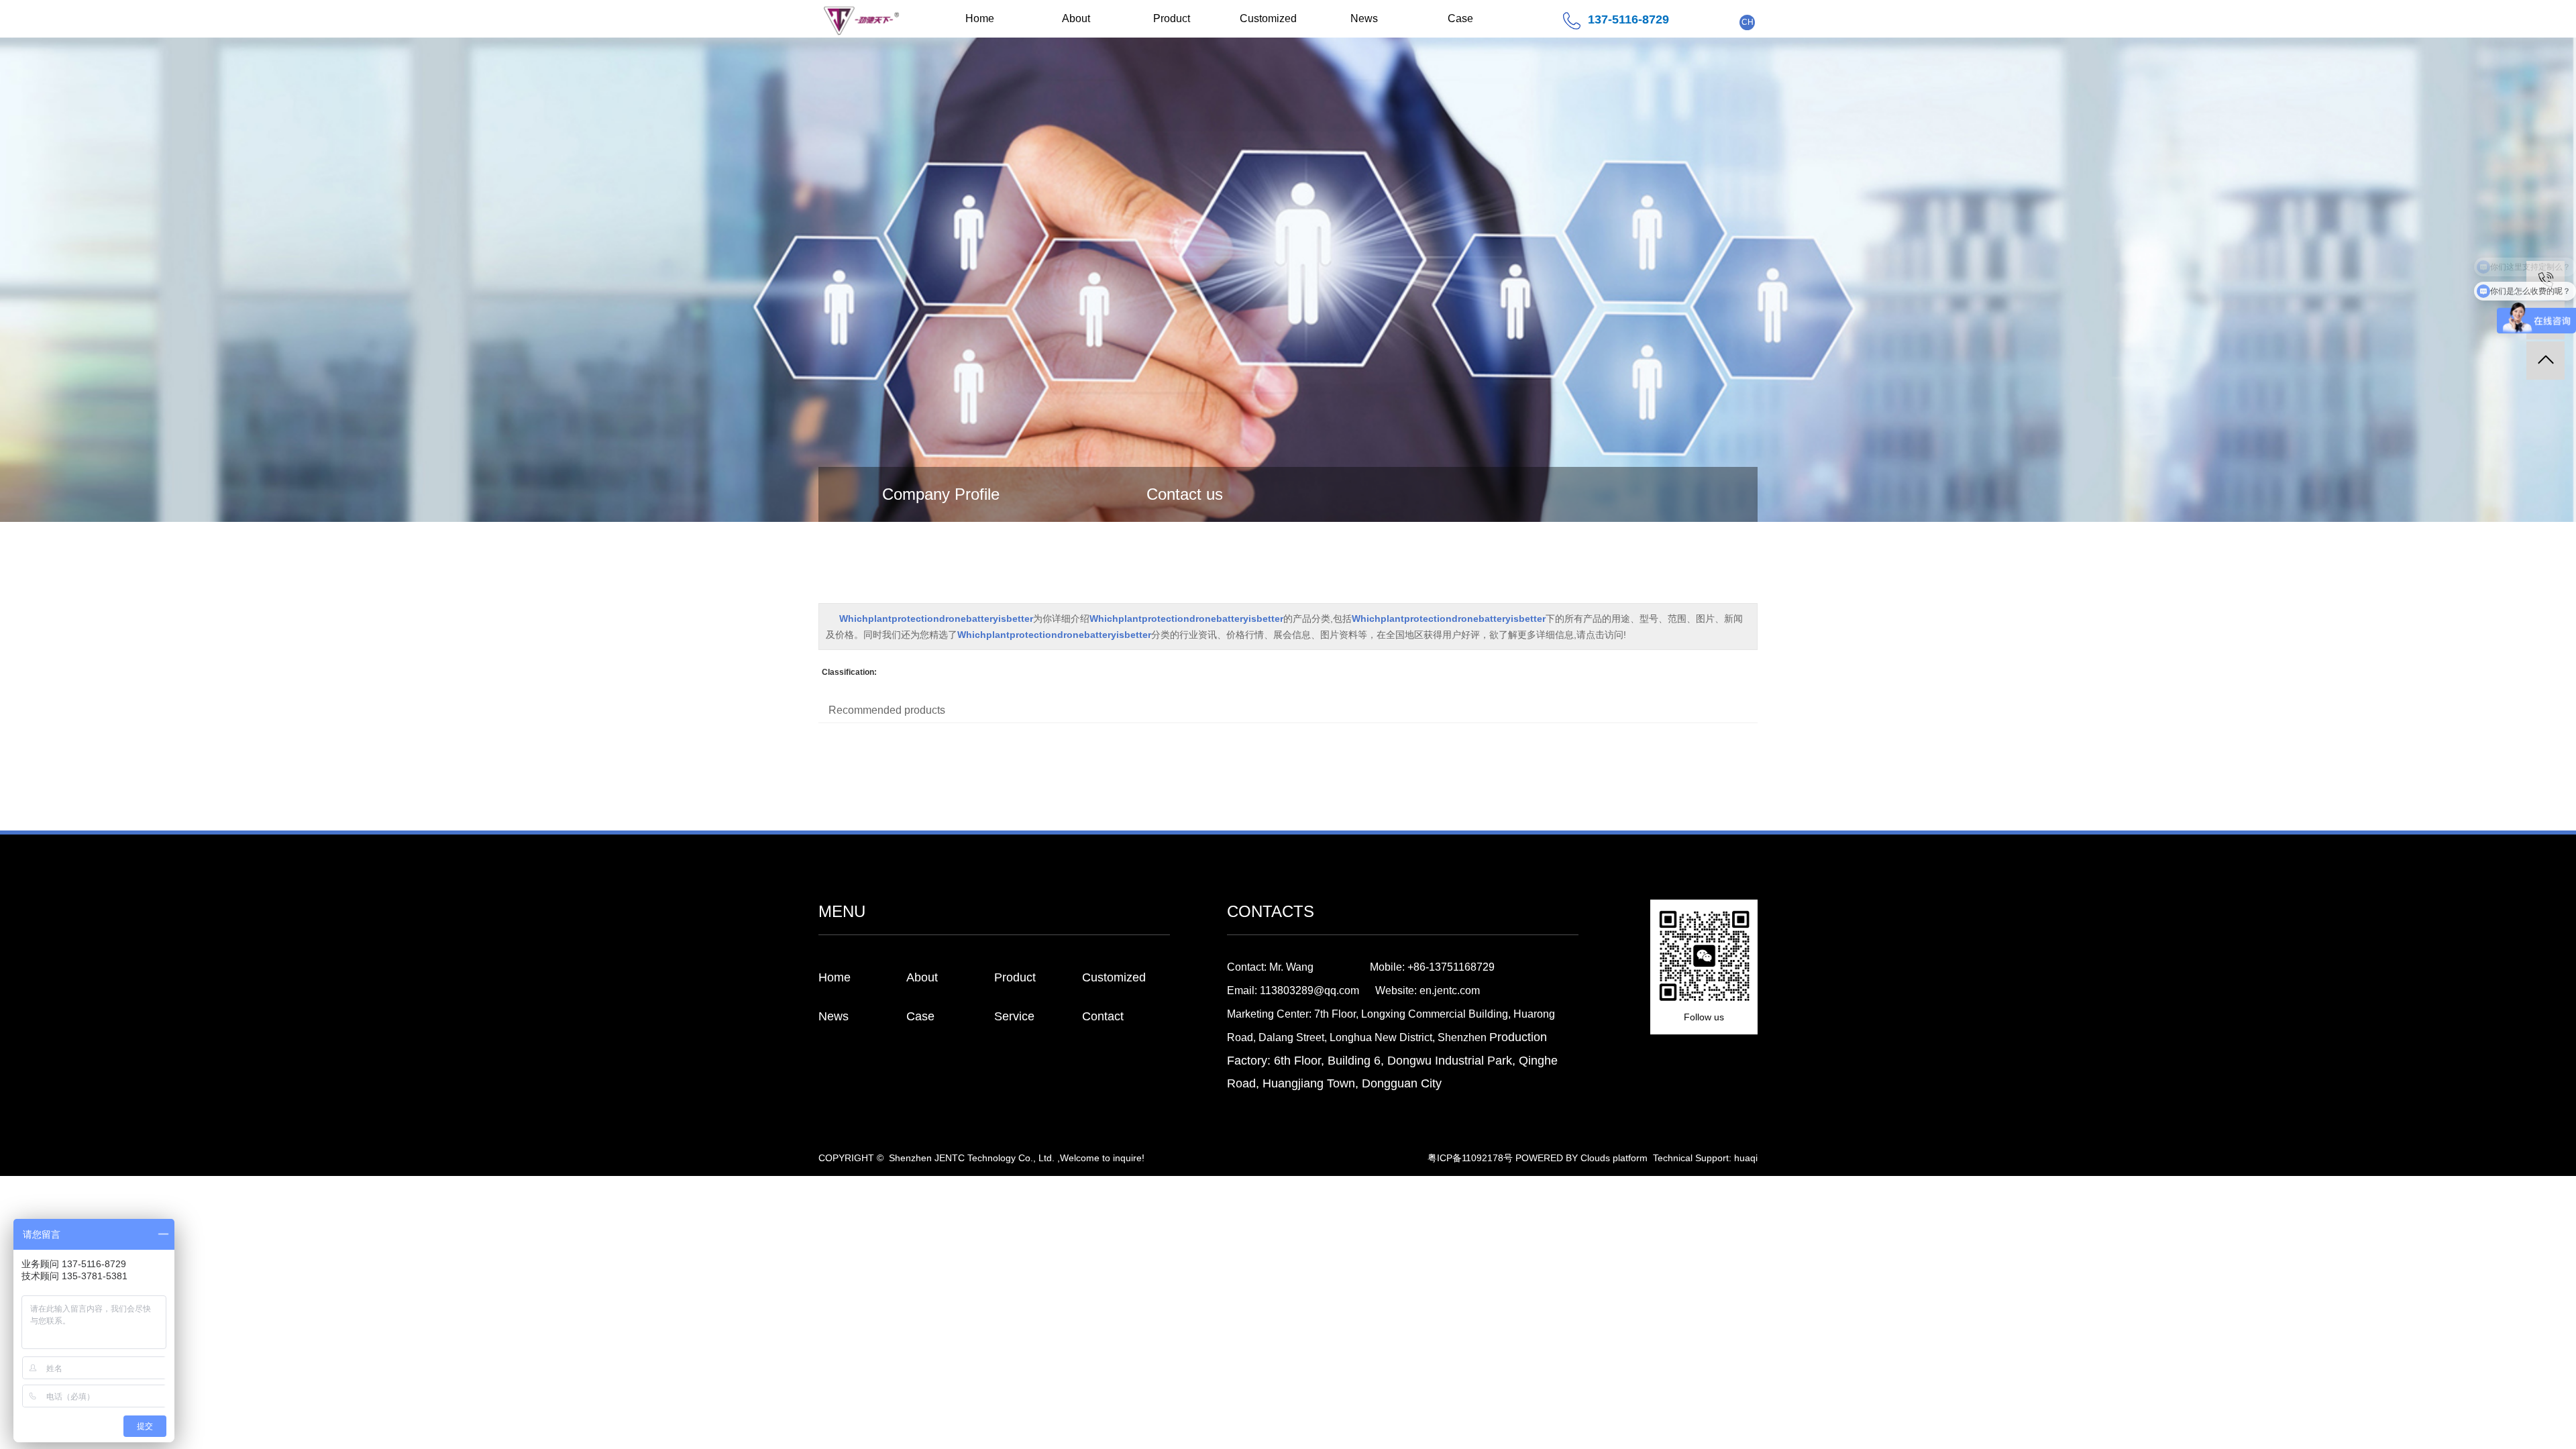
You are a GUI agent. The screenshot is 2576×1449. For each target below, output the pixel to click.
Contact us (1185, 494)
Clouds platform (1614, 1158)
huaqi (1746, 1158)
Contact (1103, 1016)
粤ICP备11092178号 (1470, 1158)
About (1076, 18)
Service (1014, 1016)
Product (1172, 18)
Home (980, 18)
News (1364, 18)
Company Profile (941, 494)
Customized (1268, 18)
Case (1460, 18)
